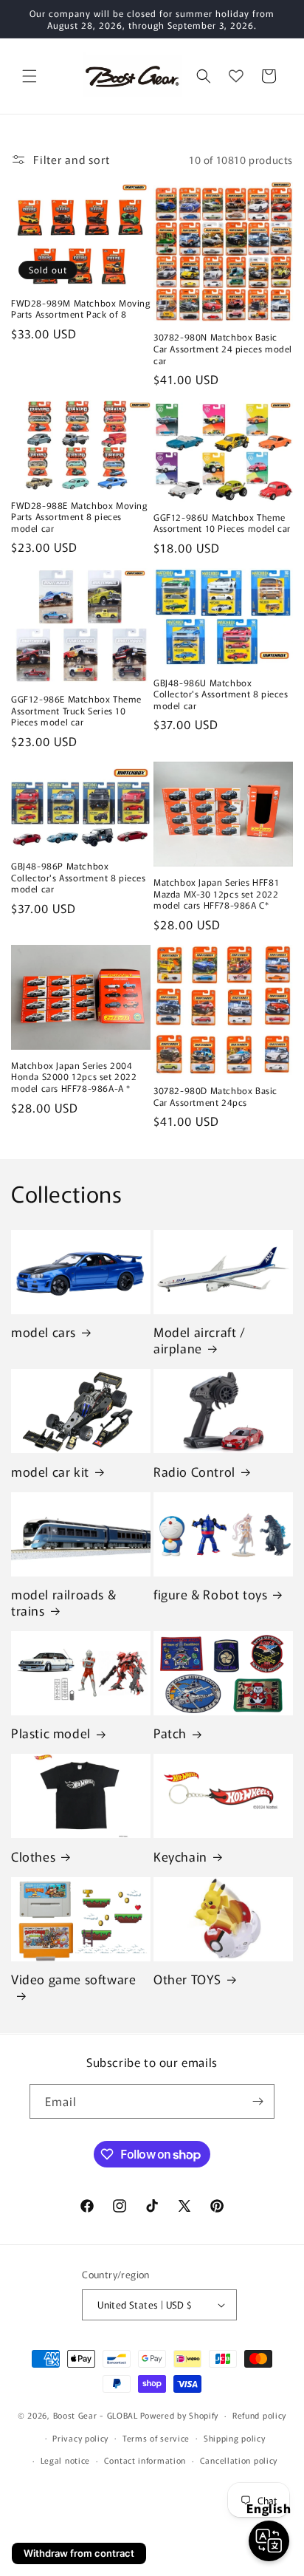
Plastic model (51, 1733)
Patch (170, 1733)
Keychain (180, 1856)
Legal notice (65, 2460)
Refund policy (259, 2415)
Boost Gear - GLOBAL (96, 2415)
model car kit (50, 1472)
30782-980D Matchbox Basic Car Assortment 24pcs (215, 1096)
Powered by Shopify (180, 2415)
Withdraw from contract (79, 2553)
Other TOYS (187, 1979)
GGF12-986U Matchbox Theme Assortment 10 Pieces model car (222, 523)
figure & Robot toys (210, 1594)
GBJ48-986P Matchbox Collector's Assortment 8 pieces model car (79, 877)
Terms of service (156, 2438)
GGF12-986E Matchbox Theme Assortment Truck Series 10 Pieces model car (76, 710)
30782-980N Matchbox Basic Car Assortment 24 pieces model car (223, 348)
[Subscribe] (258, 2101)
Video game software (73, 1979)
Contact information (145, 2460)
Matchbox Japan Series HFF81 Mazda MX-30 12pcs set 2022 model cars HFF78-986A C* (216, 894)
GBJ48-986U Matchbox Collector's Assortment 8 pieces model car (221, 694)
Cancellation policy (239, 2460)
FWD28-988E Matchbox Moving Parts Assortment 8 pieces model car (79, 517)
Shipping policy (235, 2438)
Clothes (33, 1856)
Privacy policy (80, 2438)
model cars (44, 1332)
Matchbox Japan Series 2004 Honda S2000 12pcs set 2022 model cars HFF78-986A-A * (74, 1077)
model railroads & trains (63, 1602)
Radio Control (194, 1472)
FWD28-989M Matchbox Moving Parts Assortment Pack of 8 (81, 308)
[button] (30, 76)
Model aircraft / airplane (200, 1340)
